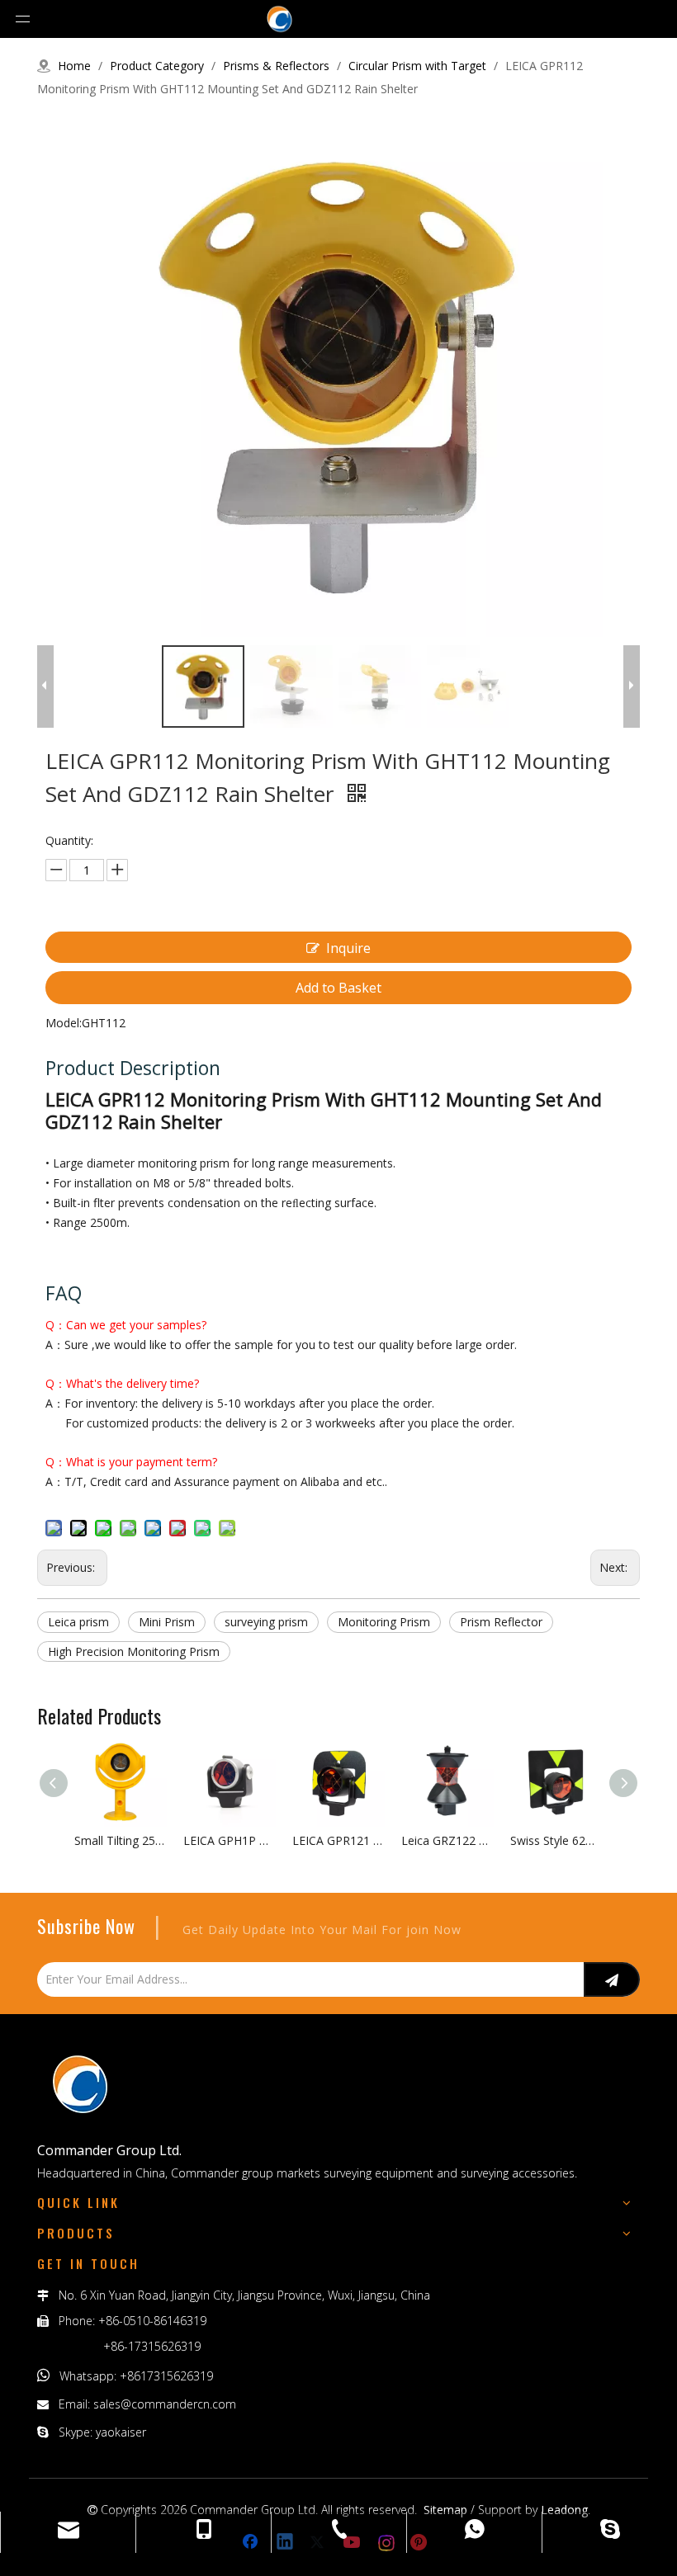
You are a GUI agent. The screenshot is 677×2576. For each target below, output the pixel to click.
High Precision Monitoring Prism (134, 1651)
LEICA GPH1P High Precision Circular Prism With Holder (230, 1840)
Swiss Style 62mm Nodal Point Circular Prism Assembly (556, 1840)
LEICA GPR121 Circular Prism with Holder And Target (338, 1840)
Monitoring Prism (384, 1622)
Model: (64, 1023)
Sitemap (445, 2510)
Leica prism (78, 1622)
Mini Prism (167, 1622)
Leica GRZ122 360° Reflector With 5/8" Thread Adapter (447, 1840)
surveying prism (266, 1622)
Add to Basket (338, 988)
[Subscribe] (612, 1979)
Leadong (564, 2510)
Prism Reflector (501, 1622)
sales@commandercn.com (165, 2404)
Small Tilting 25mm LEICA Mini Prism (121, 1840)
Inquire (348, 948)
